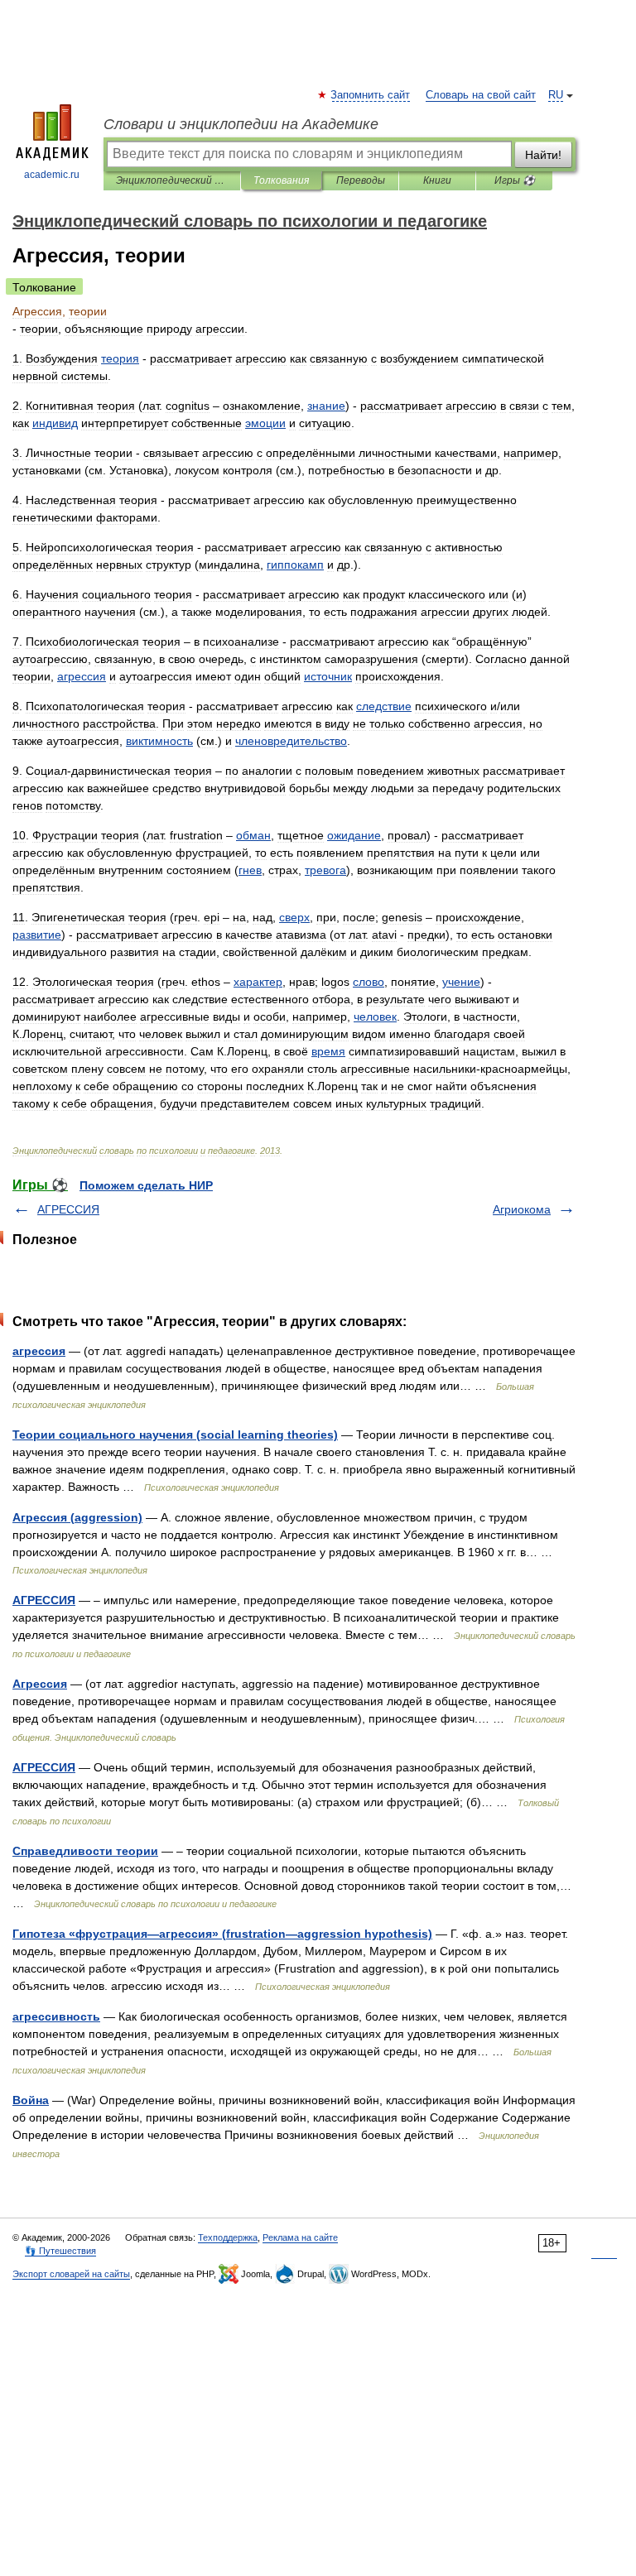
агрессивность (56, 2016)
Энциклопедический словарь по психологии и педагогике (172, 180)
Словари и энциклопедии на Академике (241, 124)
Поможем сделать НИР (146, 1185)
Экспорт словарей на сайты (71, 2274)
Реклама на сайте (300, 2237)
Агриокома (522, 1209)
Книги (437, 180)
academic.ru (52, 175)
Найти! (543, 155)
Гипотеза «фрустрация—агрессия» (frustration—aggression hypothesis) (222, 1934)
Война (31, 2100)
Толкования (281, 180)
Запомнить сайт (371, 95)
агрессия (39, 1351)
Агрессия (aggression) (77, 1517)
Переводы (361, 180)
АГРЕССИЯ (68, 1209)
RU (556, 95)
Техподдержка (228, 2237)
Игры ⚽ (515, 180)
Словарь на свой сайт (481, 95)
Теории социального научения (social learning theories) (175, 1435)
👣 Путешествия (60, 2251)
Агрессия (40, 1684)
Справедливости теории (85, 1851)
